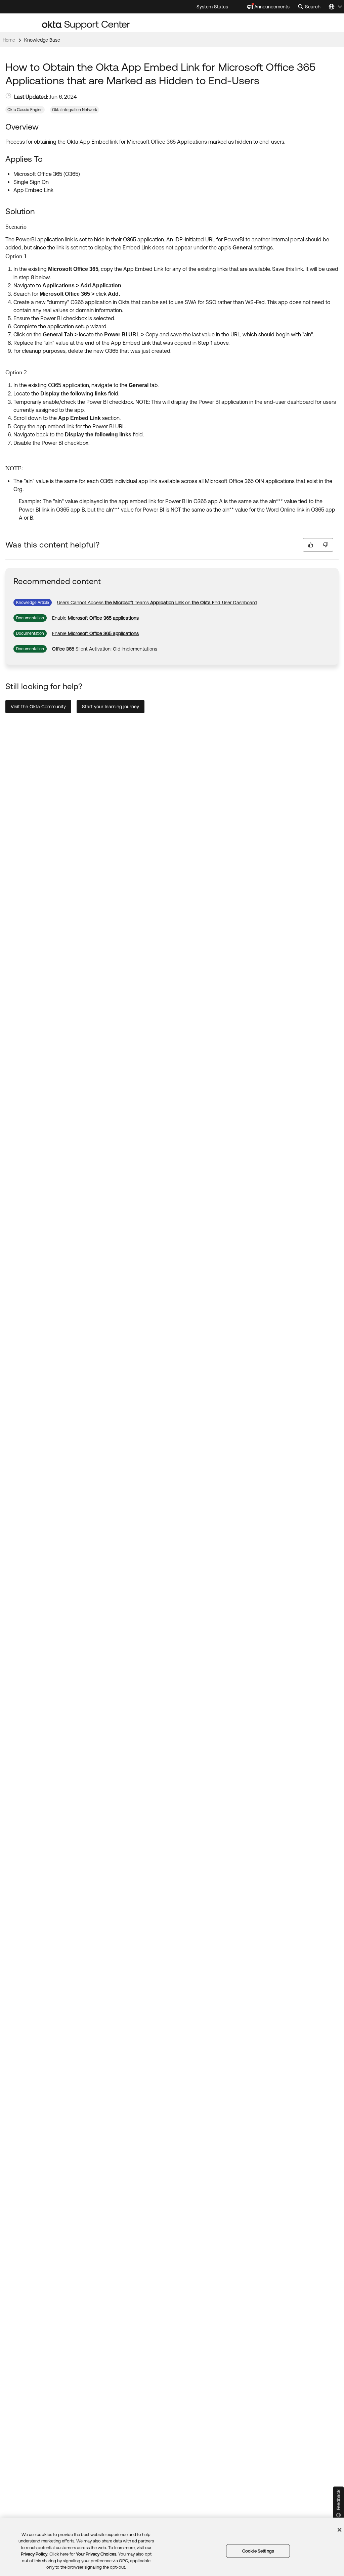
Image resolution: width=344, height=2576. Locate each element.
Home (9, 40)
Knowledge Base (42, 40)
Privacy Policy (34, 2554)
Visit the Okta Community (38, 707)
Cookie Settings (258, 2551)
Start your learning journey (111, 707)
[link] (157, 603)
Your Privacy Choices (96, 2554)
